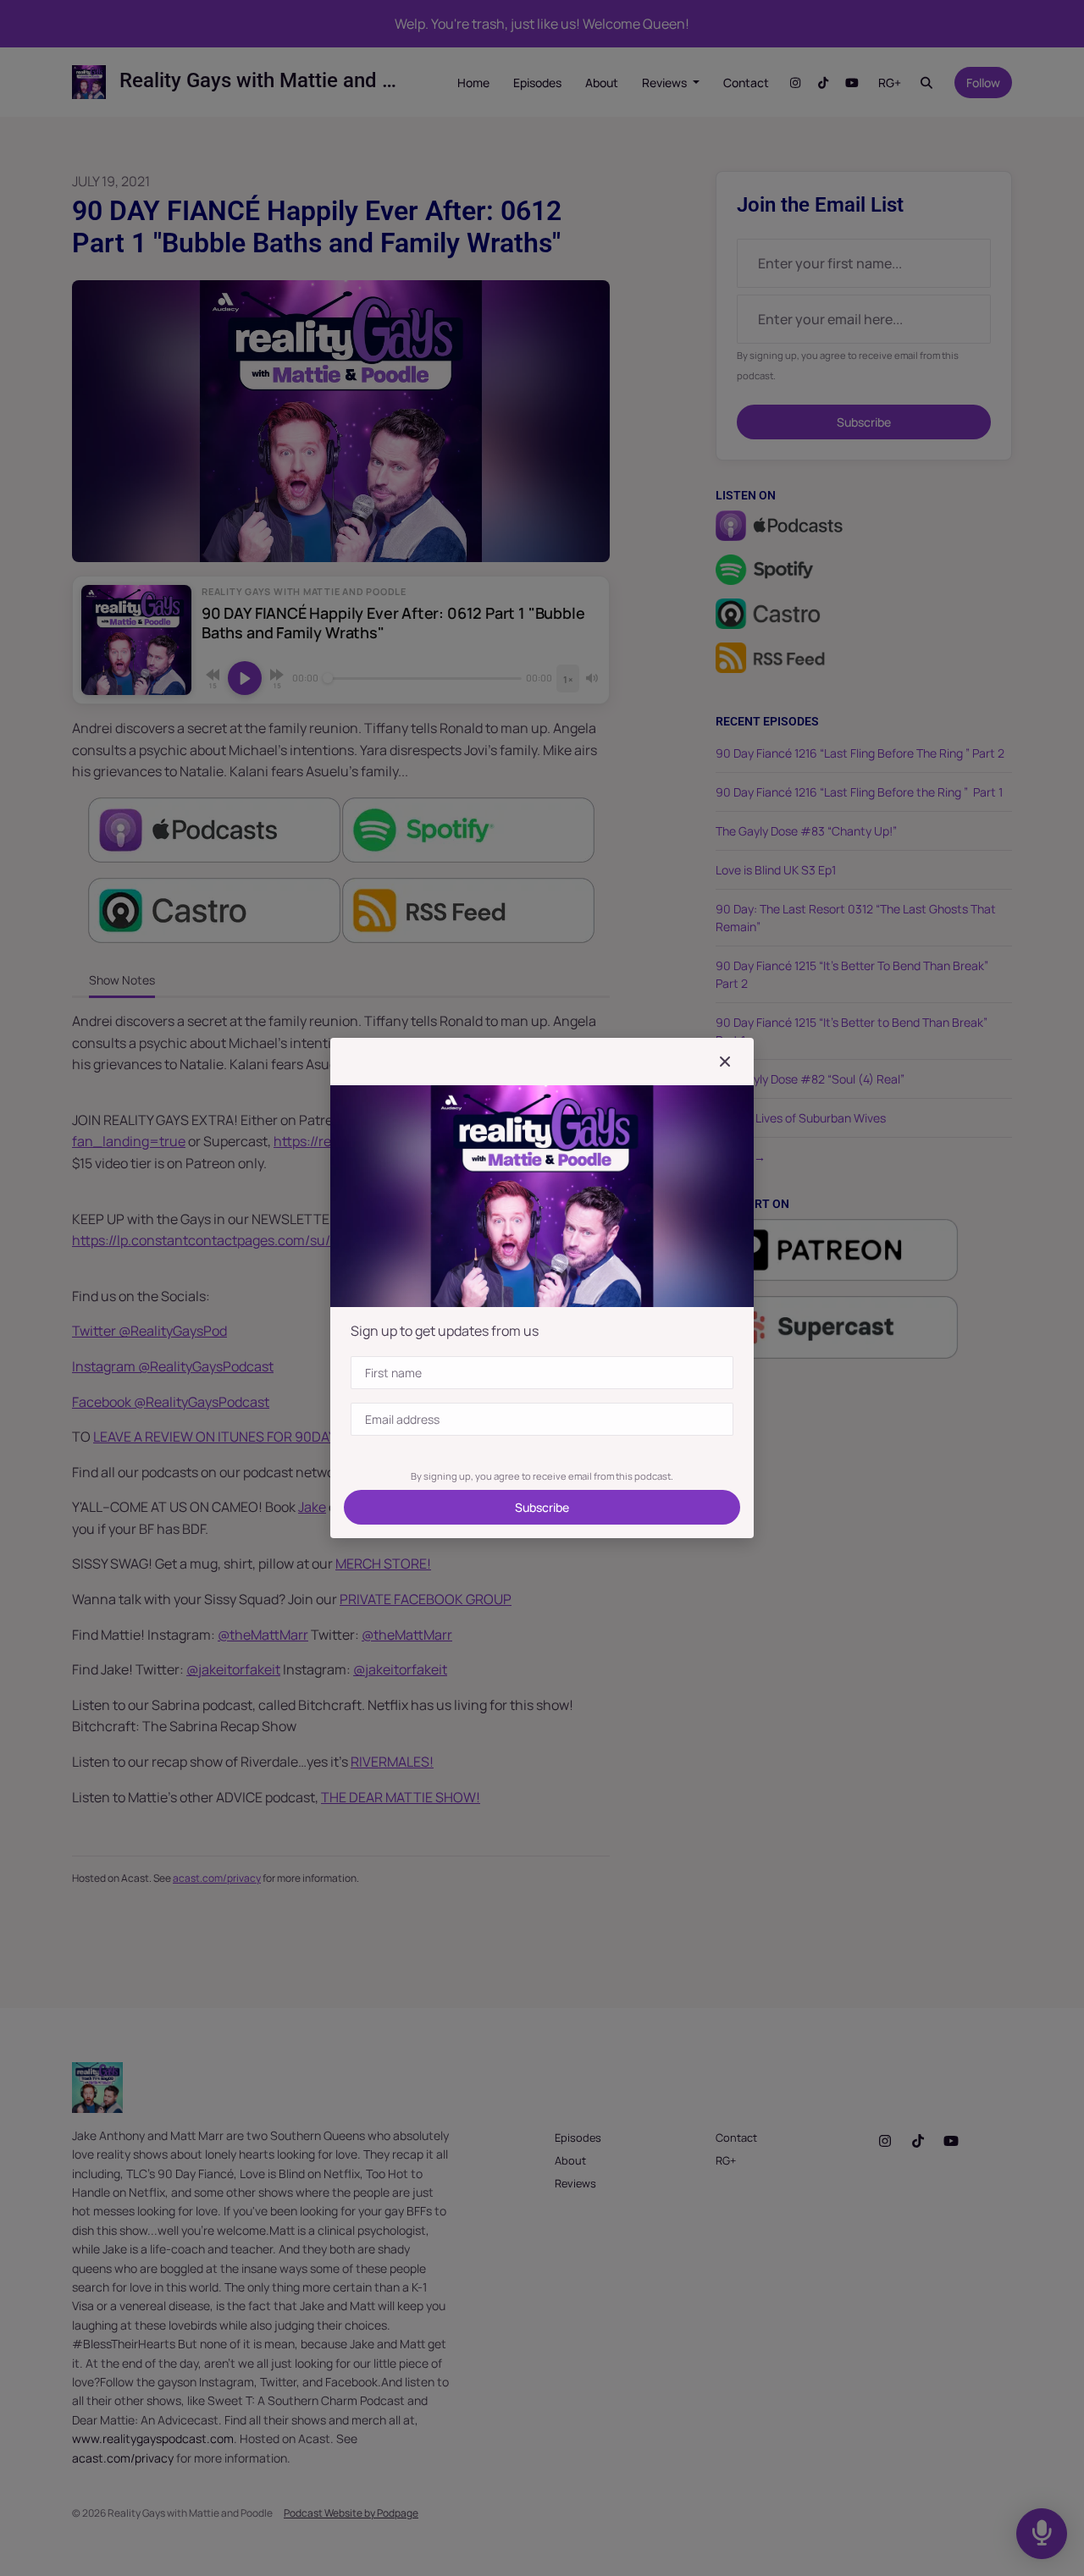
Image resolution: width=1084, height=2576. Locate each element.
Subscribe (542, 1507)
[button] (725, 1062)
